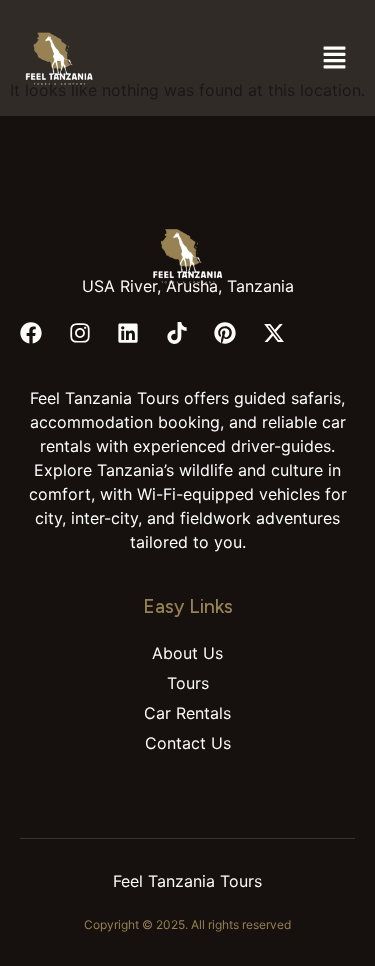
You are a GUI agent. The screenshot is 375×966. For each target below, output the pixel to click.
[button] (335, 58)
